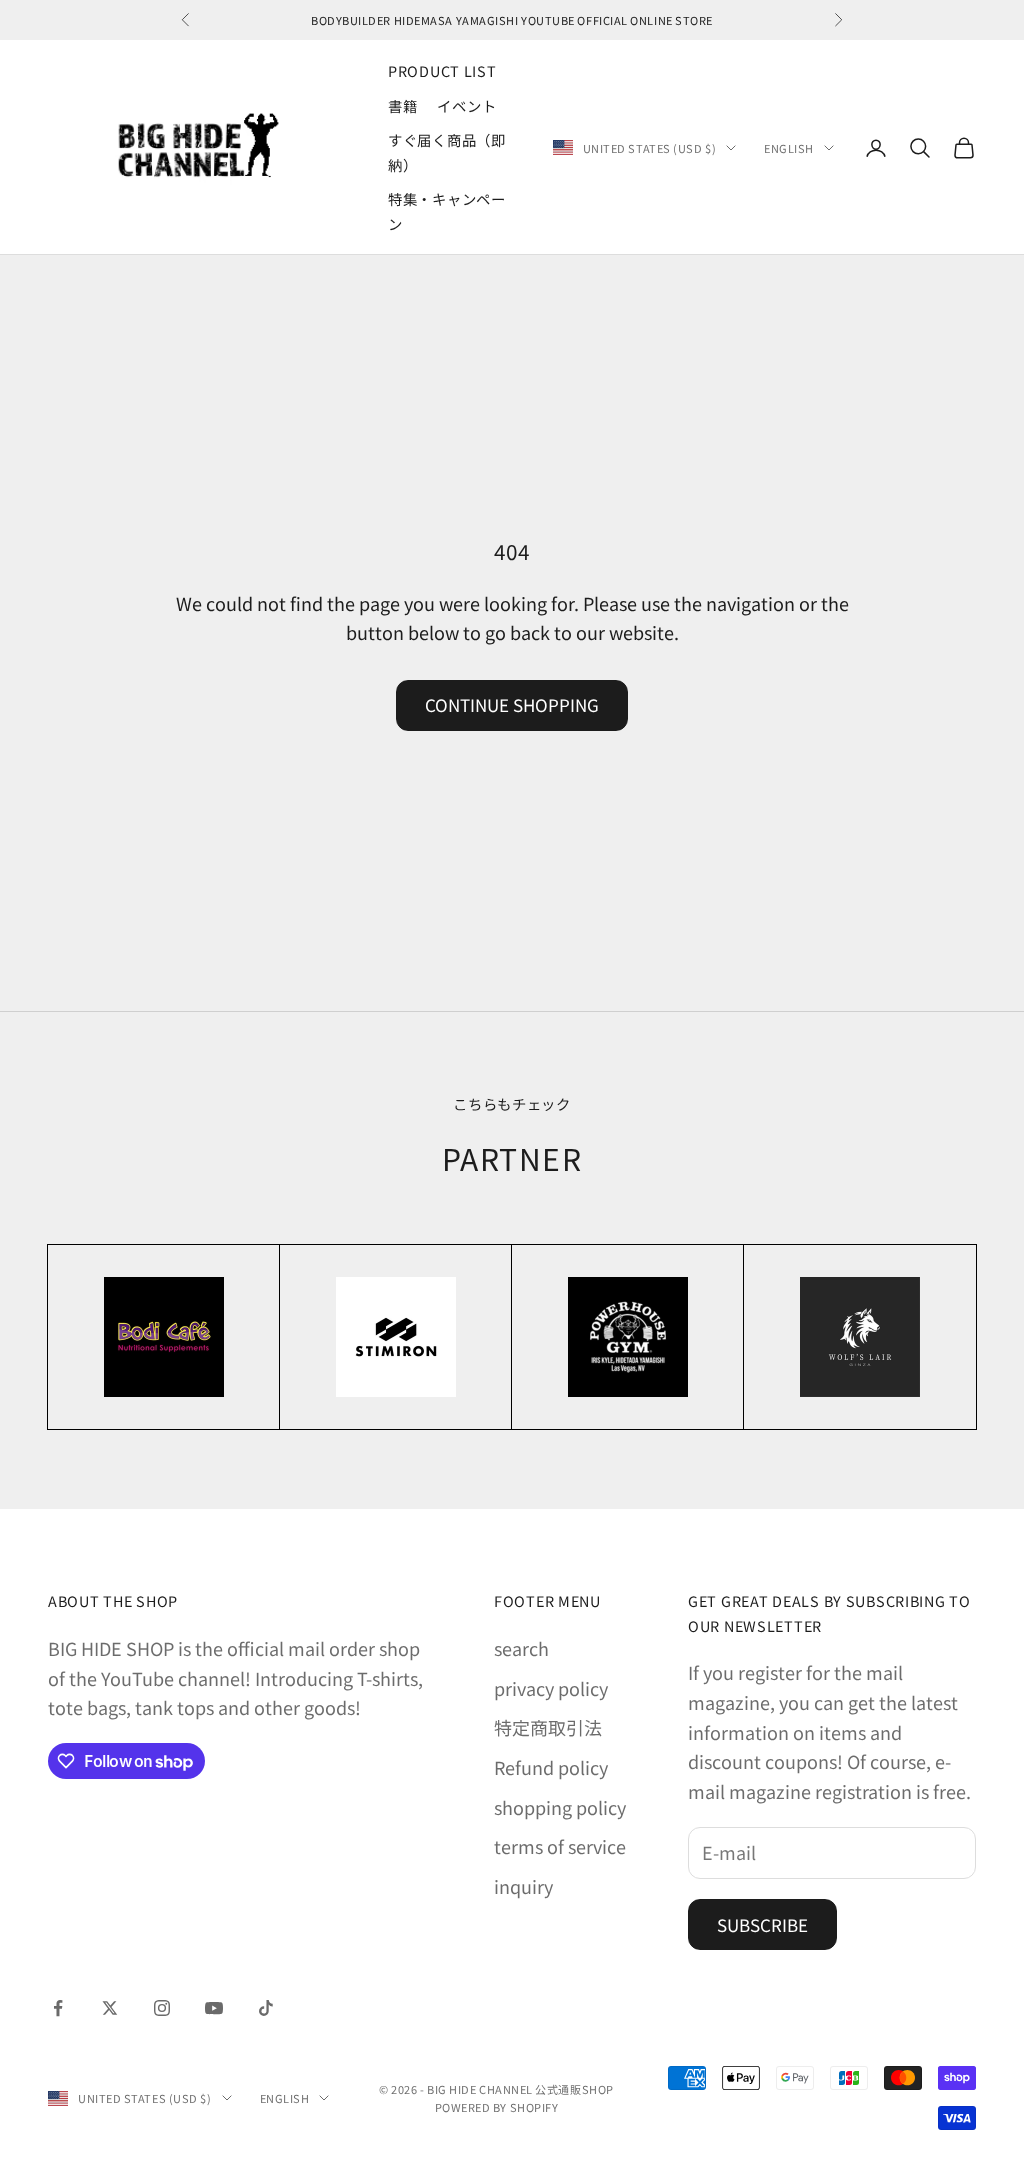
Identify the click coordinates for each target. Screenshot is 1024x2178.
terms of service (560, 1846)
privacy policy (551, 1688)
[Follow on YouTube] (214, 2008)
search (521, 1648)
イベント (466, 105)
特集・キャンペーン (447, 210)
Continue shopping (512, 704)
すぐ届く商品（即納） (447, 151)
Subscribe (762, 1924)
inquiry (523, 1886)
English (789, 148)
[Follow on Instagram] (162, 2008)
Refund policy (551, 1767)
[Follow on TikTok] (266, 2008)
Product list (442, 70)
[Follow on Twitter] (110, 2008)
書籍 (402, 105)
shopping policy (560, 1807)
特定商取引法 (548, 1727)
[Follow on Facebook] (58, 2008)
